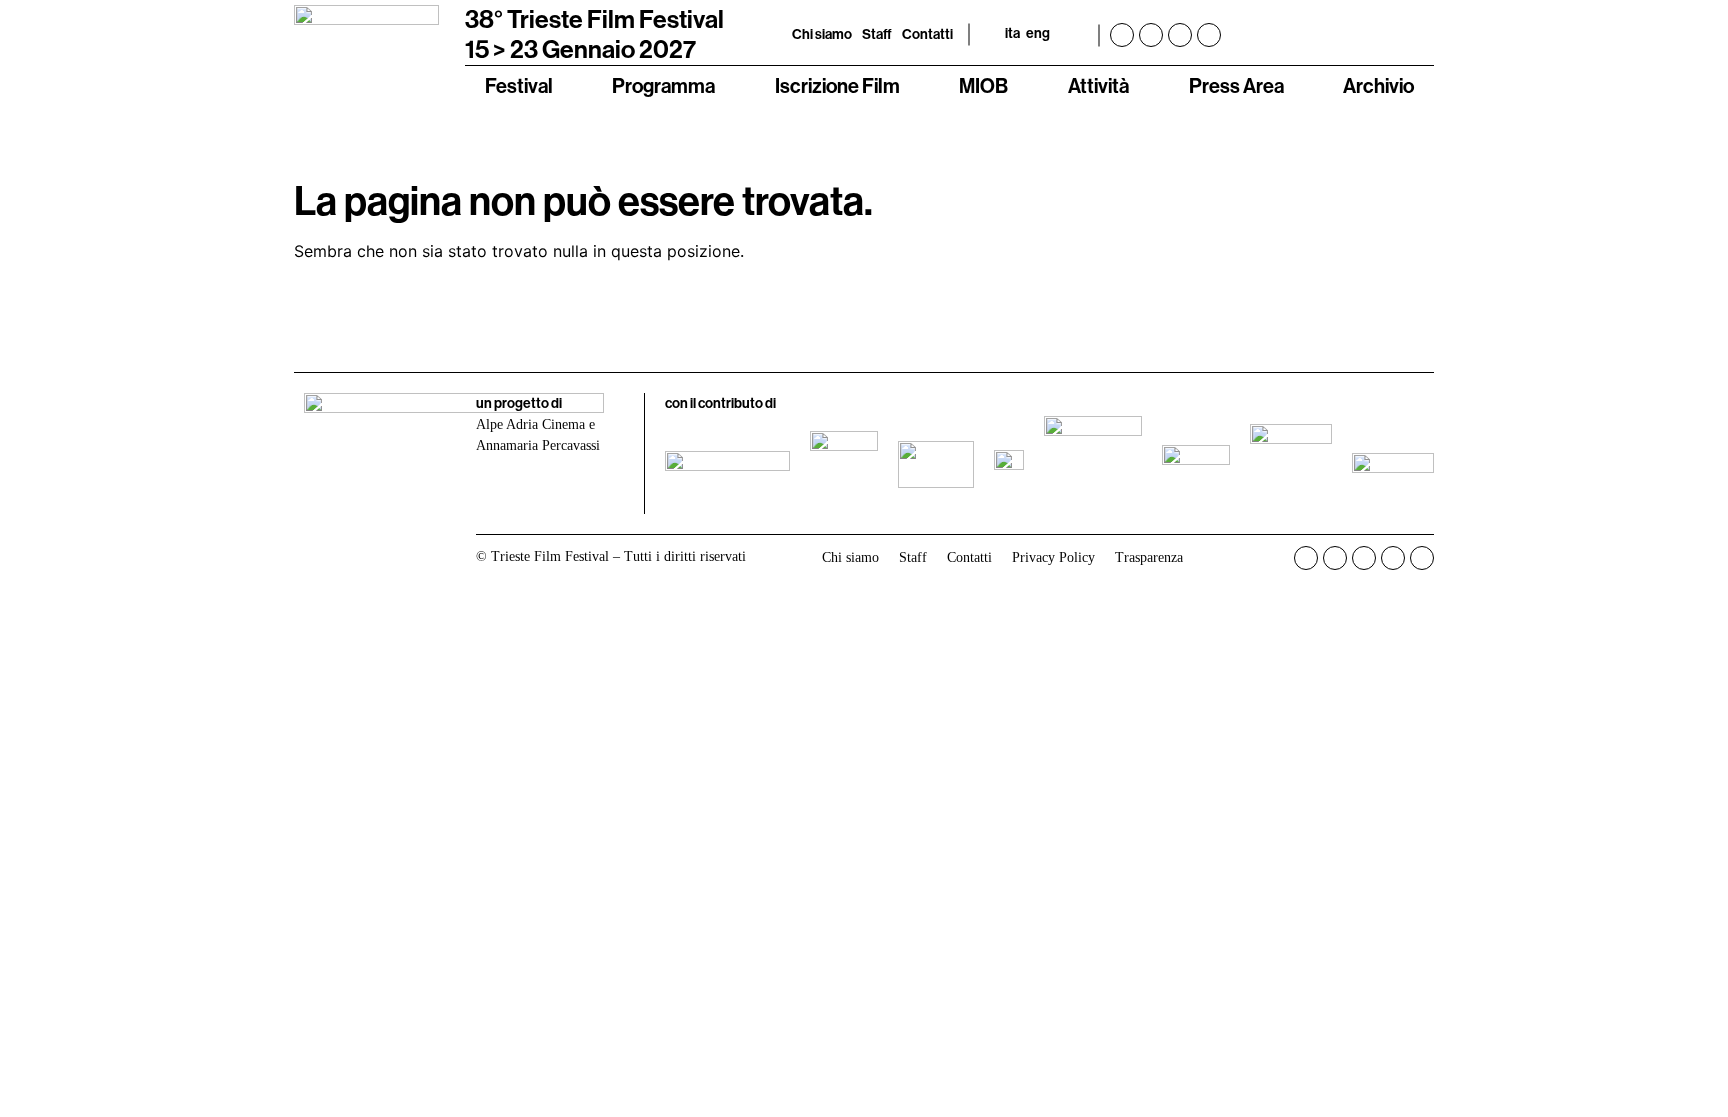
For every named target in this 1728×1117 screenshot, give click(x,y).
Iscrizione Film (837, 86)
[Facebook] (1122, 35)
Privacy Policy (1053, 557)
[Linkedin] (1209, 35)
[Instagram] (1151, 35)
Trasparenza (1149, 557)
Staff (877, 34)
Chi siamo (822, 34)
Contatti (927, 34)
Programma (663, 86)
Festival (519, 86)
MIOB (983, 86)
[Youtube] (1180, 35)
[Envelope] (1422, 558)
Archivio (1378, 86)
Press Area (1236, 86)
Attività (1098, 86)
